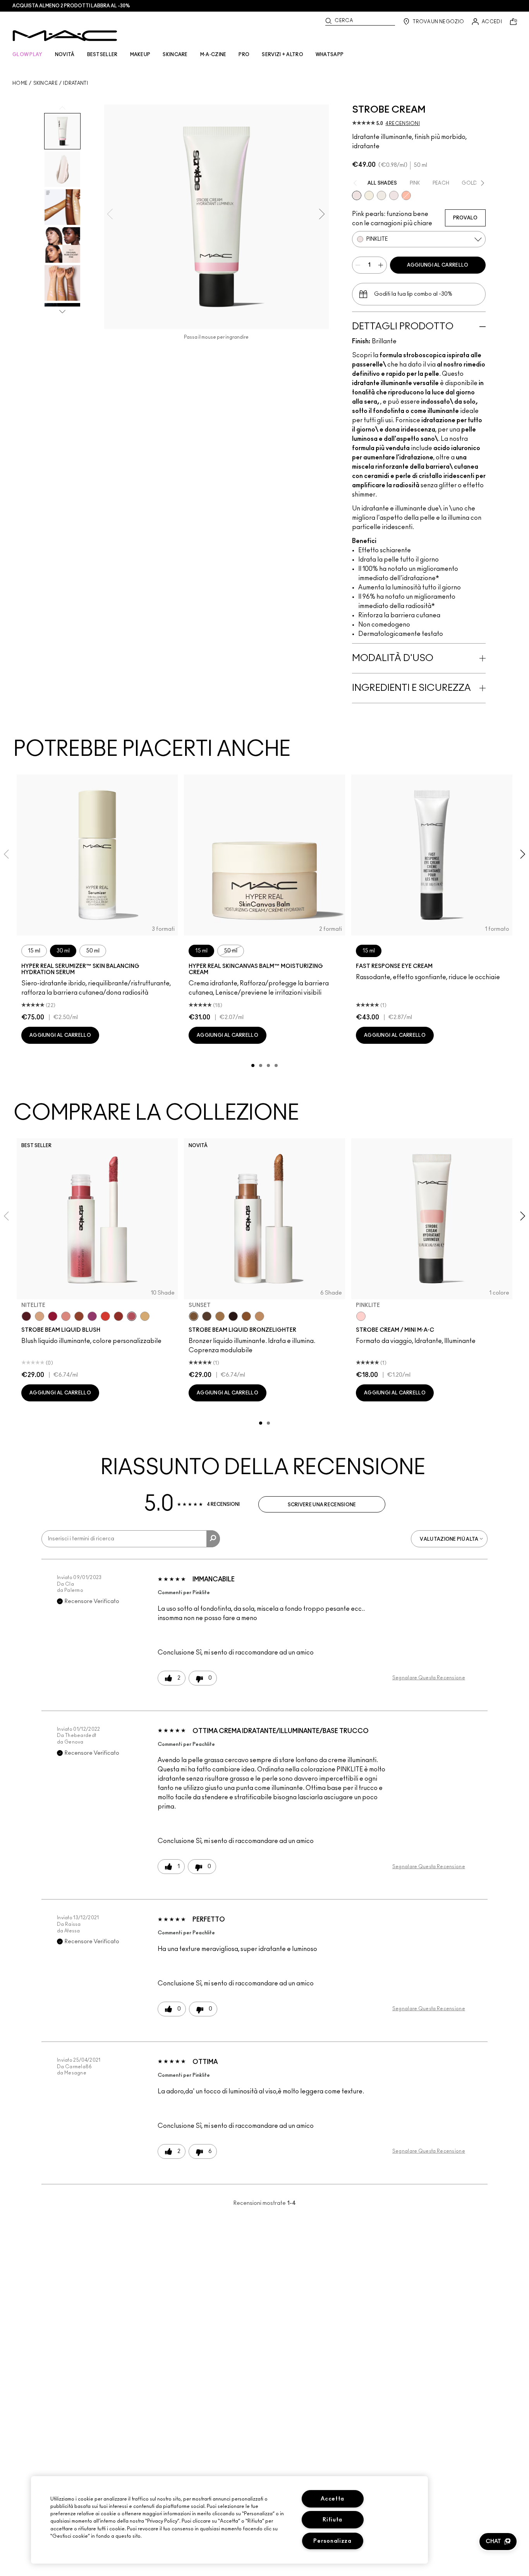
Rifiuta (332, 2520)
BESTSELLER (102, 55)
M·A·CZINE (213, 55)
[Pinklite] (357, 195)
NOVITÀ (65, 55)
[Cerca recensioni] (213, 1539)
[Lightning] (145, 1316)
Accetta (332, 2499)
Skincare (46, 83)
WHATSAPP (330, 55)
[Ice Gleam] (66, 1316)
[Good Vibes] (53, 1316)
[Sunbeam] (233, 1316)
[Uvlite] (394, 195)
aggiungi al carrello (438, 265)
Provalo (465, 218)
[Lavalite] (79, 1316)
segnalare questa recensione (429, 1678)
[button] (498, 2542)
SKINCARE (175, 55)
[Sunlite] (259, 1316)
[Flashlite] (220, 1316)
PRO (244, 55)
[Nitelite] (132, 1316)
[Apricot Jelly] (105, 1316)
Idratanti (76, 83)
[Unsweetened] (119, 1316)
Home (20, 83)
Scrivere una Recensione (322, 1505)
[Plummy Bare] (26, 1316)
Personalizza (332, 2541)
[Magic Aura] (92, 1316)
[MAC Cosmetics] (65, 36)
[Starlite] (40, 1316)
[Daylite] (207, 1316)
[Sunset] (194, 1316)
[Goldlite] (369, 195)
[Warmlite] (246, 1316)
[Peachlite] (406, 195)
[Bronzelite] (381, 195)
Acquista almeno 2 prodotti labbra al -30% (71, 6)
